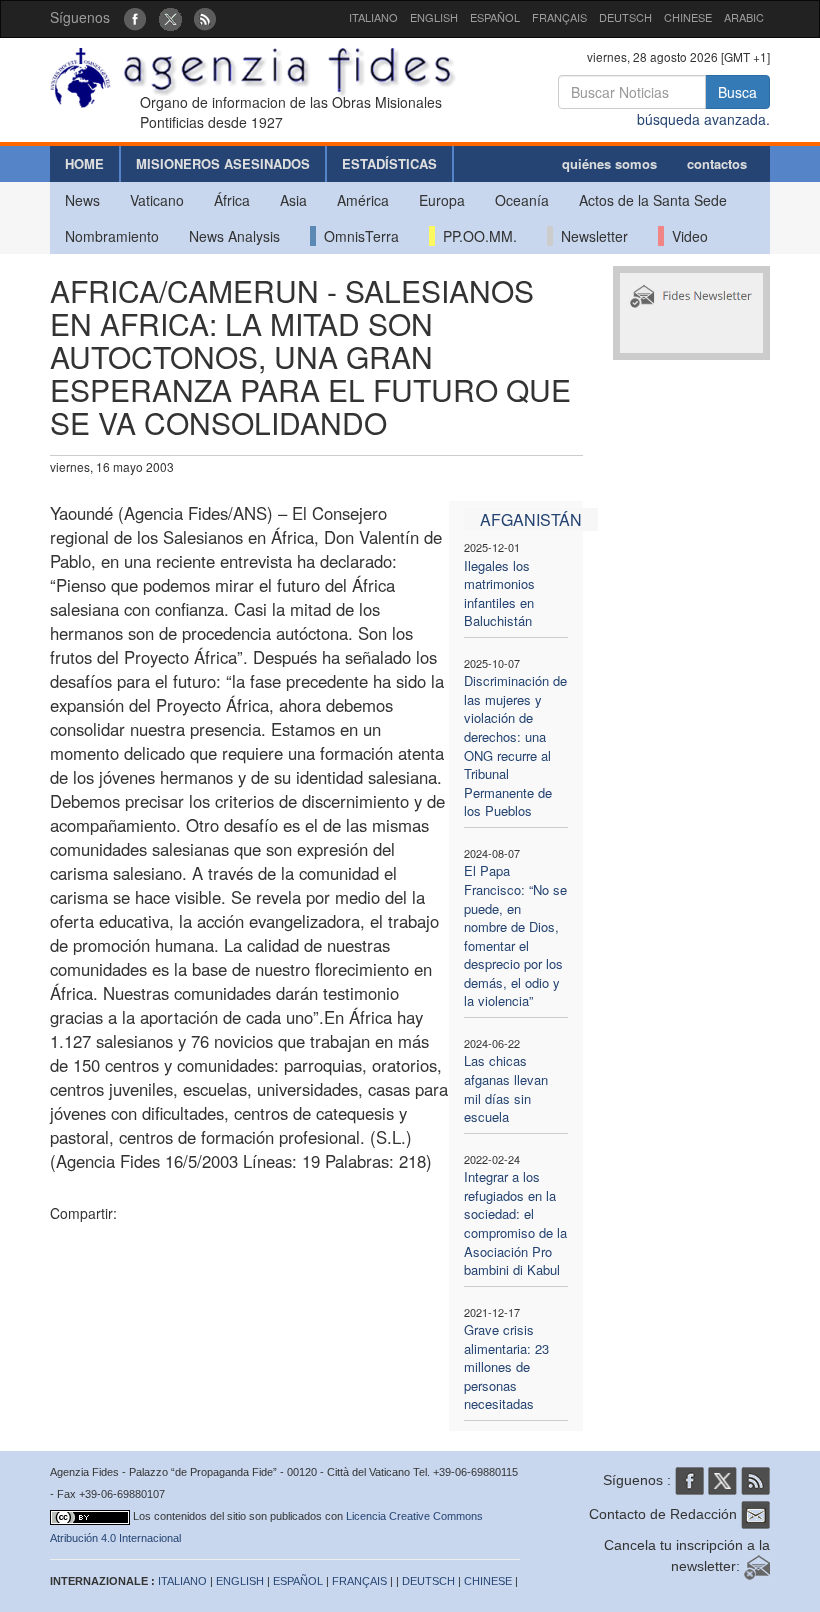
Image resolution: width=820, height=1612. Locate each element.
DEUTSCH (625, 17)
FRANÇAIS (559, 17)
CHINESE (688, 17)
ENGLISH (434, 17)
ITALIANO (373, 17)
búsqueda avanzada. (703, 119)
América (363, 200)
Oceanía (522, 200)
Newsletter (590, 236)
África (232, 200)
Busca (737, 92)
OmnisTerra (357, 236)
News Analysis (234, 236)
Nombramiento (112, 236)
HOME (84, 163)
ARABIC (744, 17)
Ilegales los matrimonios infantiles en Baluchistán (499, 593)
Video (686, 236)
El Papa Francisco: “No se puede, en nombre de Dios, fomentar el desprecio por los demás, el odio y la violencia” (515, 935)
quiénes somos (609, 163)
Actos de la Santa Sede (653, 200)
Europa (442, 200)
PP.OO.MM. (476, 236)
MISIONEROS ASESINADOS (223, 163)
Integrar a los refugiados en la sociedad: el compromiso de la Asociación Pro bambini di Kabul (515, 1223)
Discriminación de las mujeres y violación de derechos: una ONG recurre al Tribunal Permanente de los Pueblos (515, 745)
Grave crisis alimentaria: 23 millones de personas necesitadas (506, 1366)
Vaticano (157, 200)
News (82, 200)
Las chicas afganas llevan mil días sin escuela (506, 1088)
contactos (717, 163)
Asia (293, 200)
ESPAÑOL (495, 17)
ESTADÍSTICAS (389, 163)
